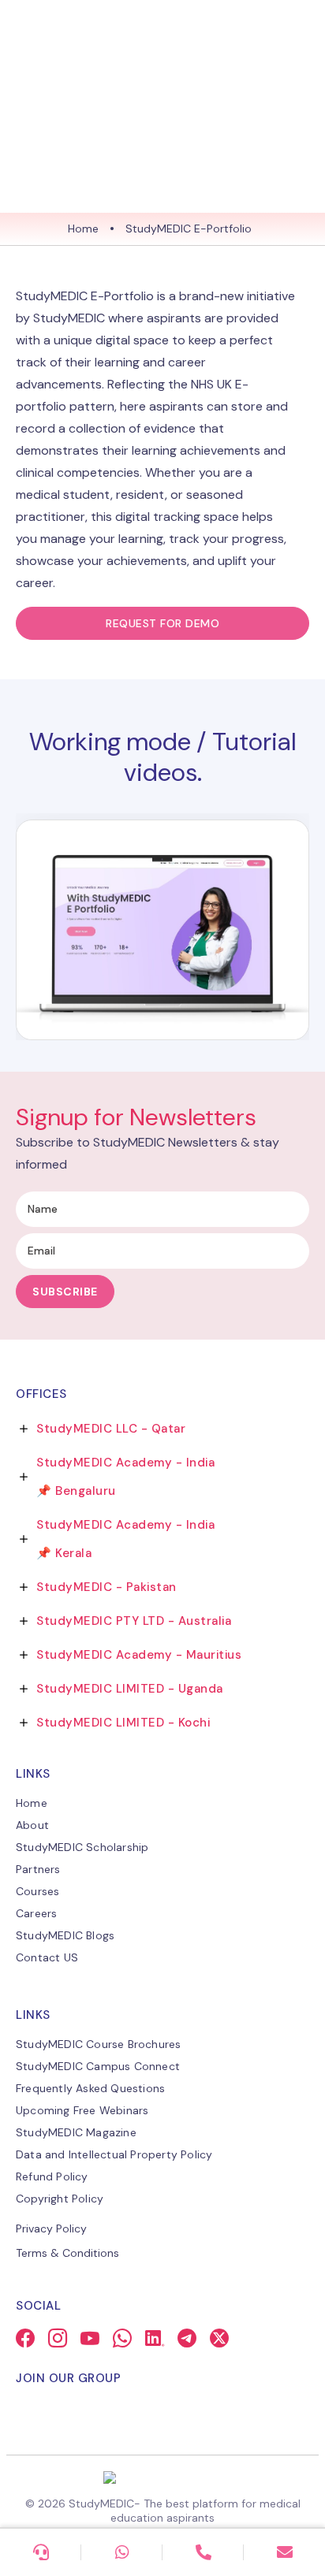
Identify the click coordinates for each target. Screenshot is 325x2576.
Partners (38, 1869)
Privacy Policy (51, 2228)
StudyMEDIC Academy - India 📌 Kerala (125, 1539)
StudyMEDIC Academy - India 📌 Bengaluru (125, 1477)
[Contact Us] (41, 2552)
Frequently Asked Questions (90, 2088)
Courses (37, 1891)
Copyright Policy (60, 2199)
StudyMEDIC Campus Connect (98, 2066)
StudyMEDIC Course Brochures (98, 2044)
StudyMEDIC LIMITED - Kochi (123, 1723)
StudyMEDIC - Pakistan (106, 1587)
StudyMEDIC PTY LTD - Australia (134, 1621)
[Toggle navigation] (298, 30)
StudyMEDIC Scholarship (82, 1847)
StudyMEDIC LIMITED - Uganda (130, 1689)
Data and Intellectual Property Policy (114, 2154)
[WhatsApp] (122, 2552)
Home (83, 229)
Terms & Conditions (67, 2253)
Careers (36, 1913)
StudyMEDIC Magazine (76, 2132)
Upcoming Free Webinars (82, 2110)
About (32, 1825)
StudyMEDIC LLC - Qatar (111, 1429)
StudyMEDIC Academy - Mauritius (139, 1655)
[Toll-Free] (203, 2552)
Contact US (47, 1957)
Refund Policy (52, 2176)
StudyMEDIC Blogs (65, 1935)
